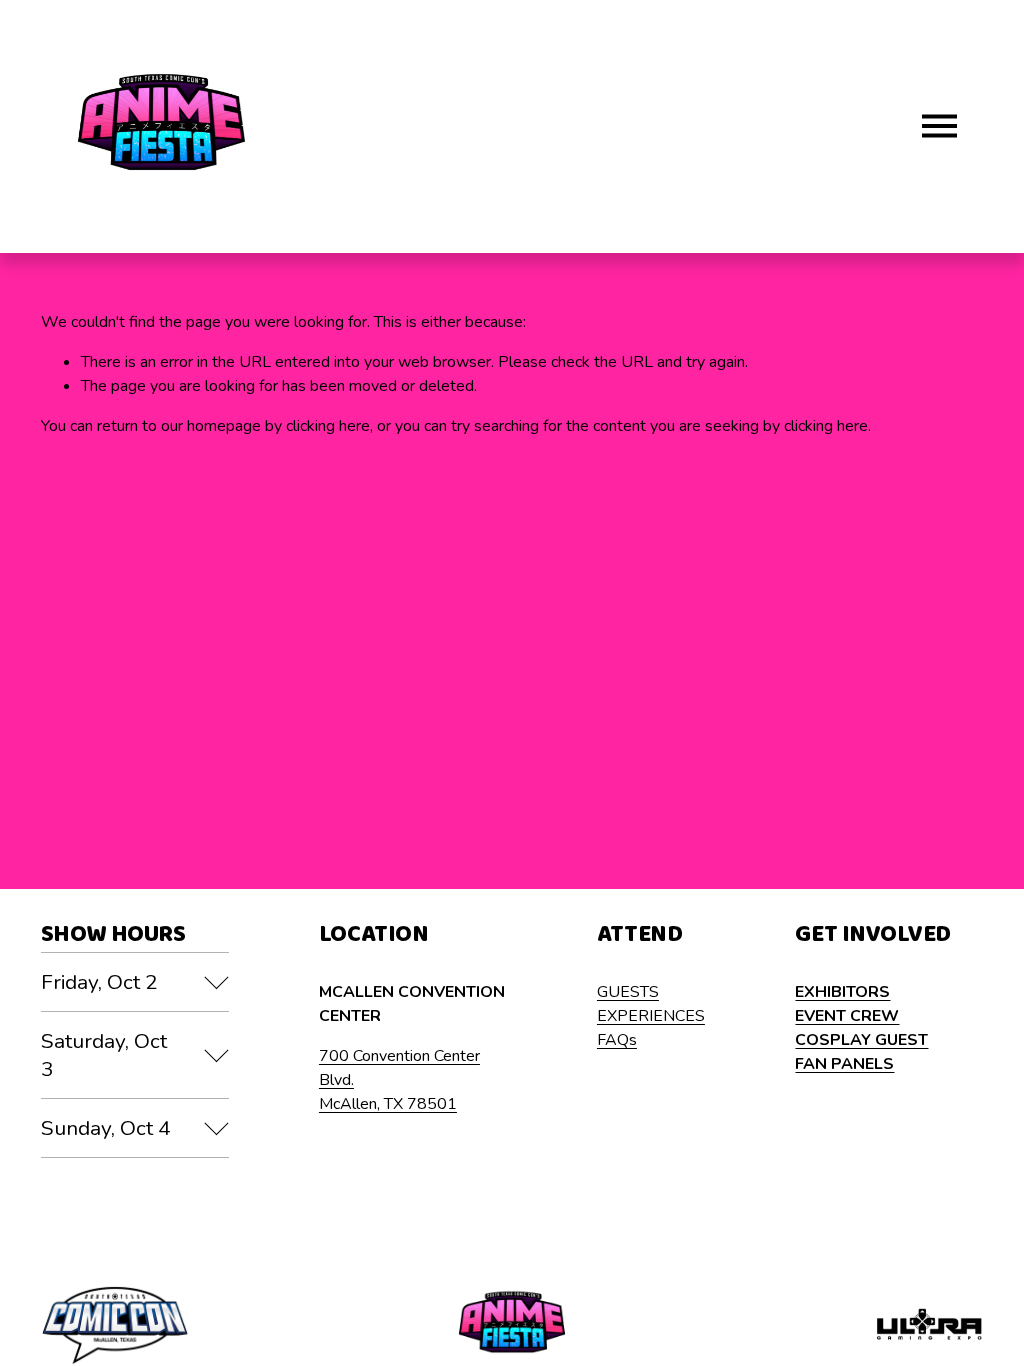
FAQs (617, 1040)
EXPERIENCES (651, 1016)
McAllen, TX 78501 (388, 1104)
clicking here (328, 426)
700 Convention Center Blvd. (399, 1068)
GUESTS (628, 992)
